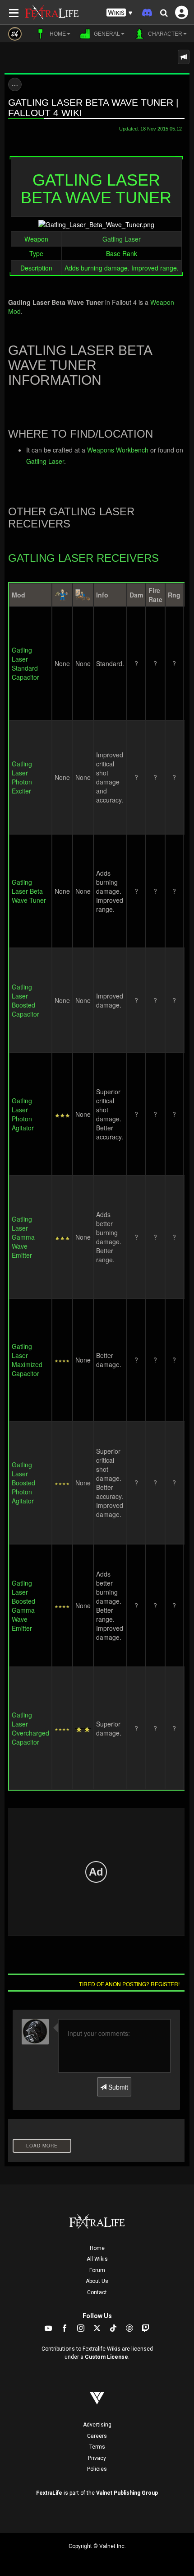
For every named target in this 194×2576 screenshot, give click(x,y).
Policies (97, 2469)
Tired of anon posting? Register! (129, 1984)
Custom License (106, 2357)
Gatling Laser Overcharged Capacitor (30, 1728)
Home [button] (57, 34)
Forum (97, 2270)
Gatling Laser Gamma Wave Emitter (23, 1237)
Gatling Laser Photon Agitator (23, 1114)
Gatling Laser (122, 239)
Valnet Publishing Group (127, 2493)
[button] (120, 13)
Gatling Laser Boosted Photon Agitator (23, 1483)
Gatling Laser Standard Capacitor (25, 663)
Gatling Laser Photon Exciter (22, 777)
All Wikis (97, 2259)
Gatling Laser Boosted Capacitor (25, 1000)
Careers (97, 2436)
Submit (117, 2087)
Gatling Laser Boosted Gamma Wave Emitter (23, 1605)
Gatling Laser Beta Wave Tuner (29, 891)
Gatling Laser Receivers (83, 558)
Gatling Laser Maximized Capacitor (27, 1360)
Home (97, 2248)
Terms (97, 2447)
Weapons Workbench (118, 450)
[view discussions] (184, 57)
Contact (97, 2292)
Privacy (97, 2458)
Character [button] (164, 34)
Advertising (97, 2425)
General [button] (106, 34)
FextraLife (49, 2493)
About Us (97, 2281)
